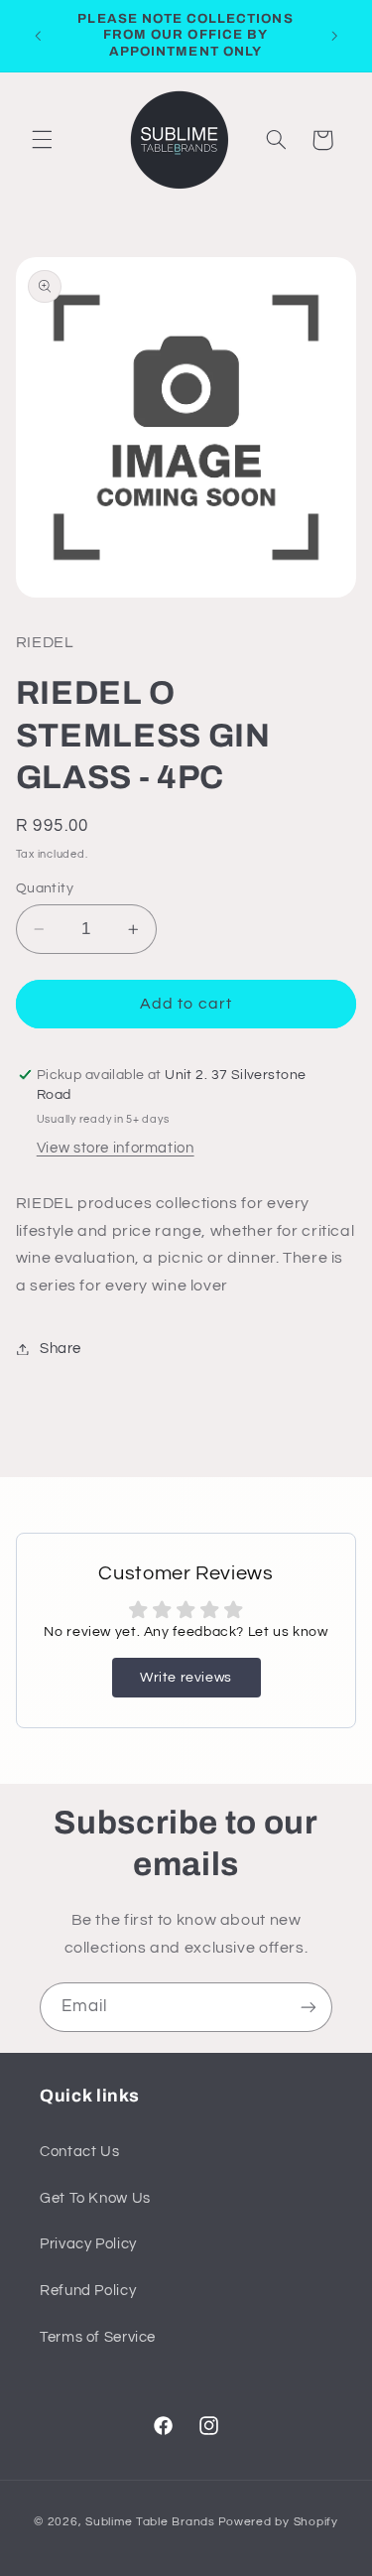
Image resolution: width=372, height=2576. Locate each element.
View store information (116, 1148)
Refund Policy (88, 2291)
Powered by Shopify (278, 2522)
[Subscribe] (309, 2007)
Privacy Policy (88, 2244)
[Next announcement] (334, 36)
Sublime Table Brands (150, 2522)
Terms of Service (98, 2337)
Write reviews (186, 1678)
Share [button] (61, 1349)
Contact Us (79, 2152)
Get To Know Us (95, 2198)
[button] (42, 140)
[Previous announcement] (38, 36)
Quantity (45, 888)
